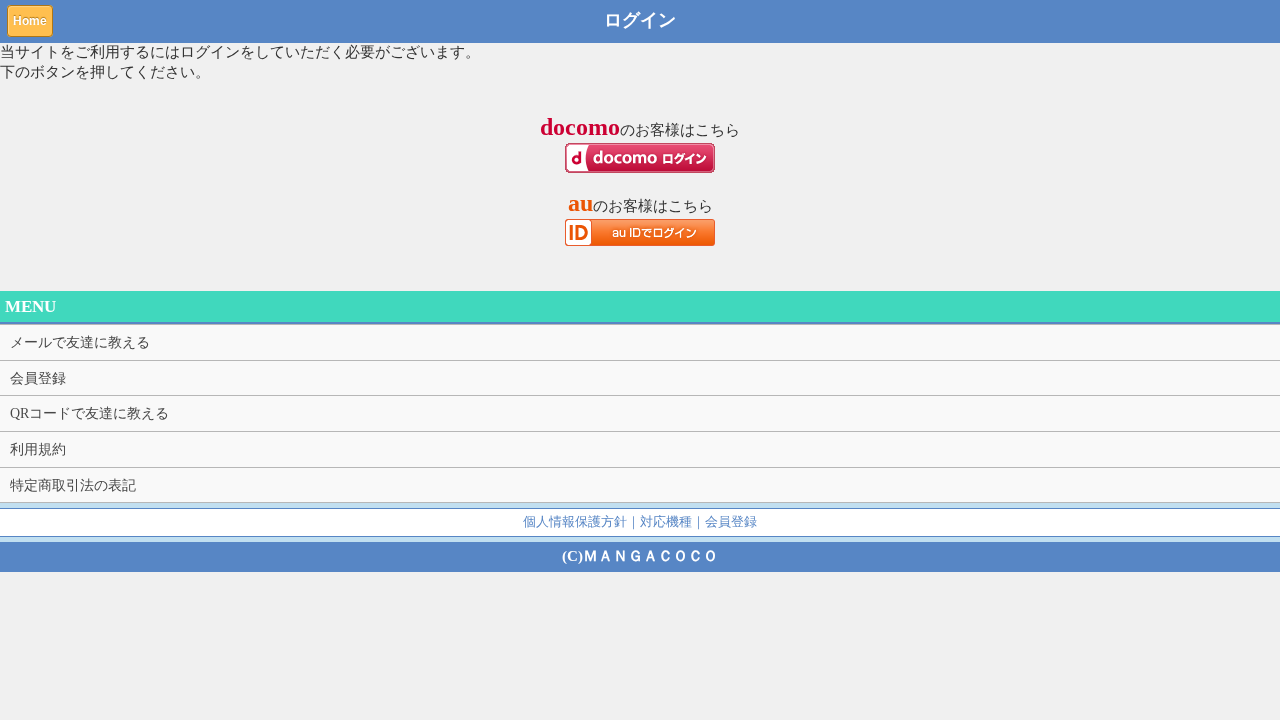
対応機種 (666, 521)
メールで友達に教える (80, 342)
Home (30, 21)
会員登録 (38, 378)
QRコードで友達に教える (89, 413)
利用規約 (38, 449)
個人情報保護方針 (575, 521)
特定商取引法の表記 (73, 485)
